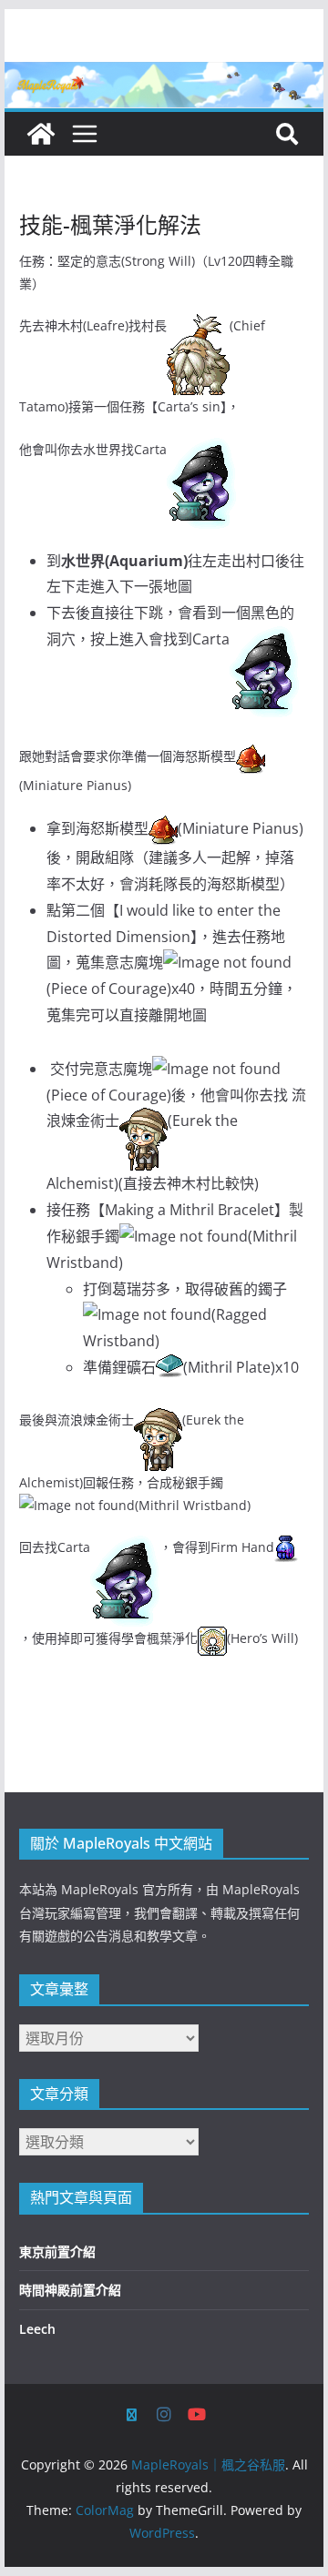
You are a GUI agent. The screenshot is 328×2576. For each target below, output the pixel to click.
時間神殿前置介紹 (70, 2290)
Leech (37, 2329)
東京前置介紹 (57, 2251)
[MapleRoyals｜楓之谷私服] (164, 75)
